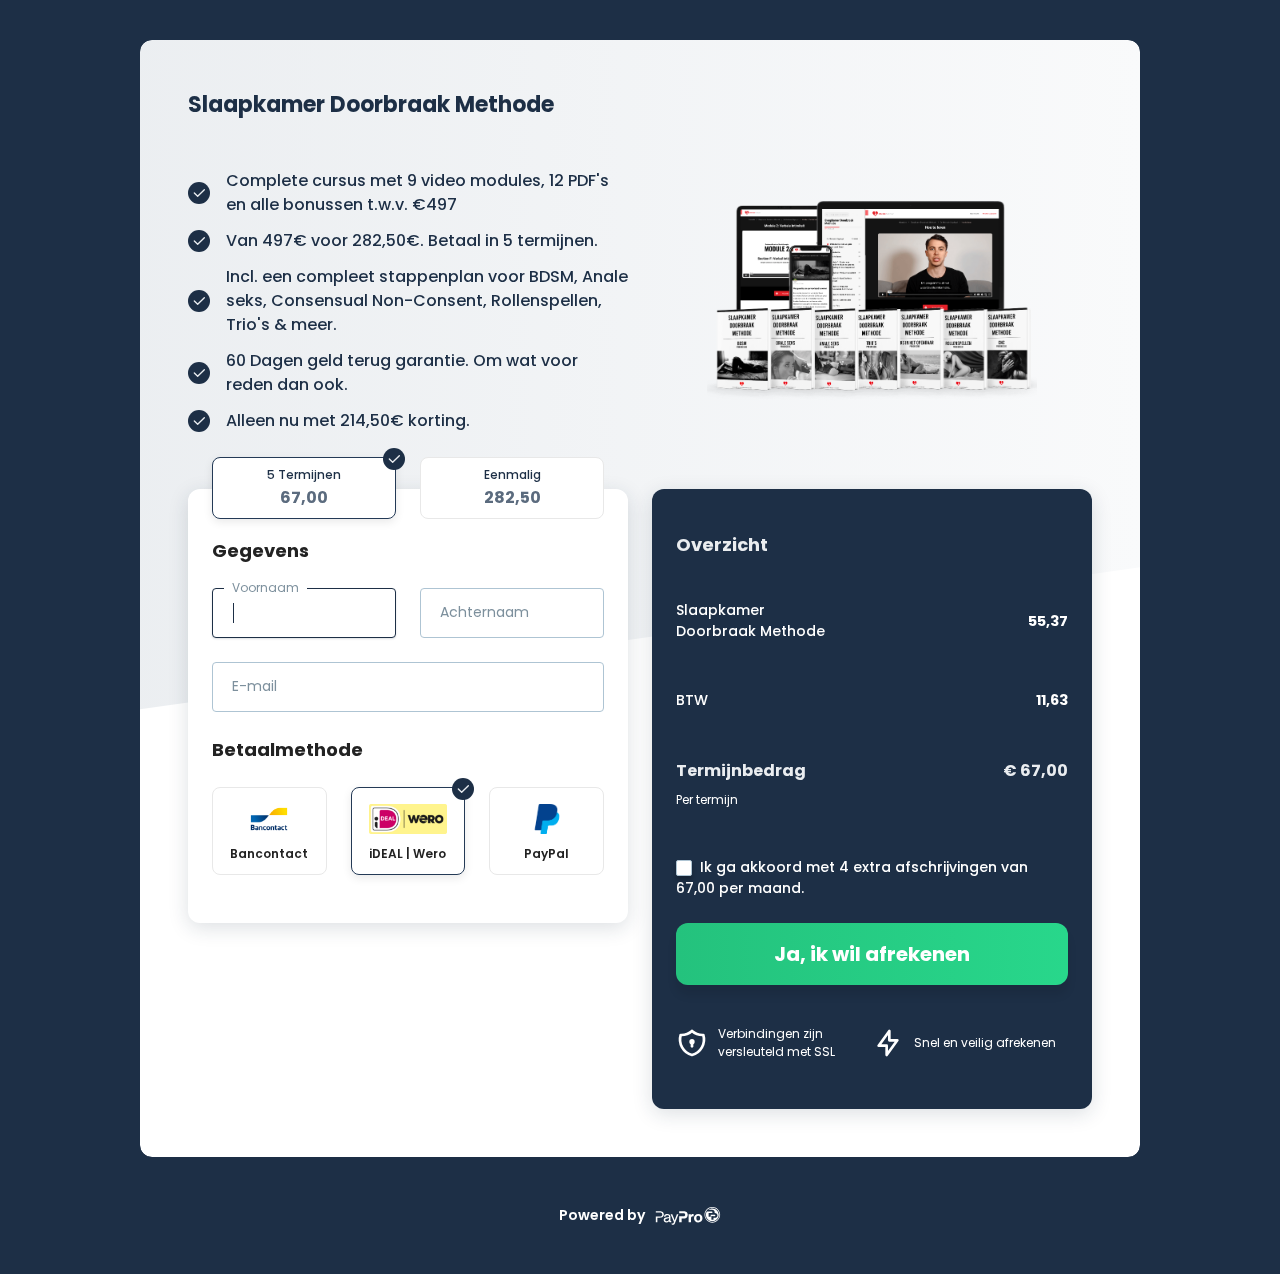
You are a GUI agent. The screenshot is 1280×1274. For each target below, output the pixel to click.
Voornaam (265, 587)
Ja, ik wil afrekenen (872, 954)
